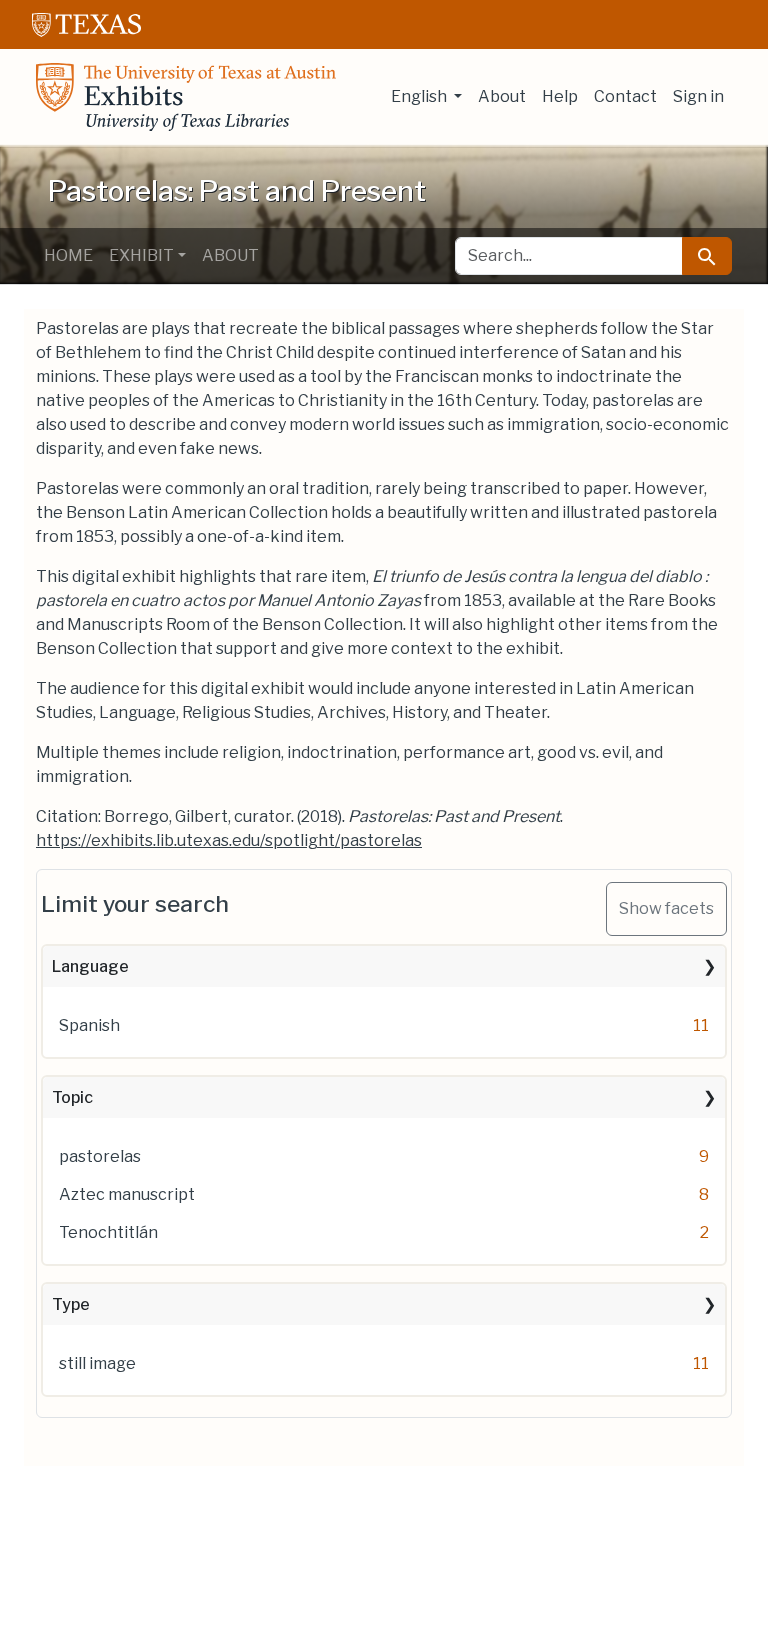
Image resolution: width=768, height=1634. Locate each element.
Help (560, 96)
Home (68, 255)
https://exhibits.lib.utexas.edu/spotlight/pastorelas (229, 840)
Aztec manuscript (127, 1194)
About (502, 96)
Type (71, 1304)
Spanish (89, 1025)
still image (97, 1363)
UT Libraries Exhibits (186, 97)
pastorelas (100, 1156)
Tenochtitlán (108, 1232)
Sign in (698, 96)
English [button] (420, 96)
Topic (72, 1097)
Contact (625, 96)
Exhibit (141, 255)
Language (90, 966)
